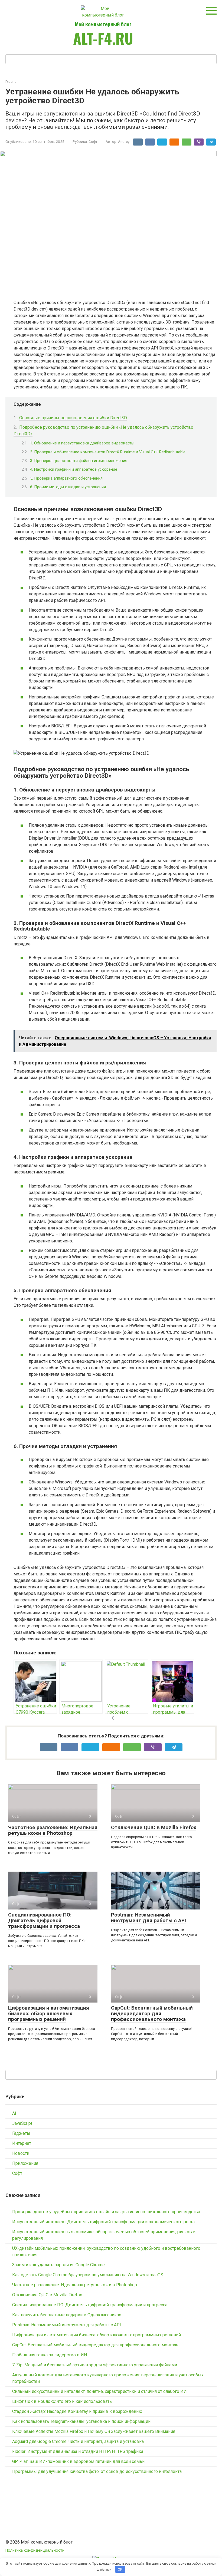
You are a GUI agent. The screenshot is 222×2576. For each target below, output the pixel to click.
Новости (21, 2153)
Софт (93, 141)
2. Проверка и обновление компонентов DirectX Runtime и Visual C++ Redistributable (108, 452)
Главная (12, 82)
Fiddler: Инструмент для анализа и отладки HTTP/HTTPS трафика (78, 2451)
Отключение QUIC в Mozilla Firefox (154, 1827)
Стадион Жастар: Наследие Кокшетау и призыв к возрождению (77, 2411)
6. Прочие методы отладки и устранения (68, 487)
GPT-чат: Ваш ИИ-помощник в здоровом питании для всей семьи (78, 2461)
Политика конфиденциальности (35, 2550)
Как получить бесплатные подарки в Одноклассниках (67, 2315)
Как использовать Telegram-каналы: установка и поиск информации (81, 2421)
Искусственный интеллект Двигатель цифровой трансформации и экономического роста (103, 2222)
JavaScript (22, 2123)
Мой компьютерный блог (103, 24)
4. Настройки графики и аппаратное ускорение (74, 469)
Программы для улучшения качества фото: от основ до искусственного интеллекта (97, 2471)
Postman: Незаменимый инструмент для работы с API (148, 1918)
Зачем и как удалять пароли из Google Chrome (58, 2265)
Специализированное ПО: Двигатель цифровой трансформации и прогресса (44, 1920)
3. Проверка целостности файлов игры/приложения (79, 461)
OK (120, 2569)
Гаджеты (21, 2133)
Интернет (22, 2143)
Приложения (25, 2163)
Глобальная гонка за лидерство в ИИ (50, 2355)
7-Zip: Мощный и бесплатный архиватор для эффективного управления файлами (95, 2365)
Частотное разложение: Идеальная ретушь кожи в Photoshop (53, 1830)
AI (14, 2113)
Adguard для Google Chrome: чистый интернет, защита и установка (78, 2441)
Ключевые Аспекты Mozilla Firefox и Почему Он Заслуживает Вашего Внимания (94, 2431)
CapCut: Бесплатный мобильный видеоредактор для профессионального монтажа (152, 2013)
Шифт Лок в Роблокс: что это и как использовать (62, 2401)
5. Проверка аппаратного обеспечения (66, 478)
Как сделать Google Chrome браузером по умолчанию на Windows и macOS (88, 2275)
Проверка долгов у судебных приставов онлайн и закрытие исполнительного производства (106, 2212)
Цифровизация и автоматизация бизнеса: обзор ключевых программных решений (49, 2013)
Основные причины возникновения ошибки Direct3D (73, 418)
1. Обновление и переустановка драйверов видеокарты (82, 443)
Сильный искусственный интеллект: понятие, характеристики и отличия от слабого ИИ (99, 2391)
